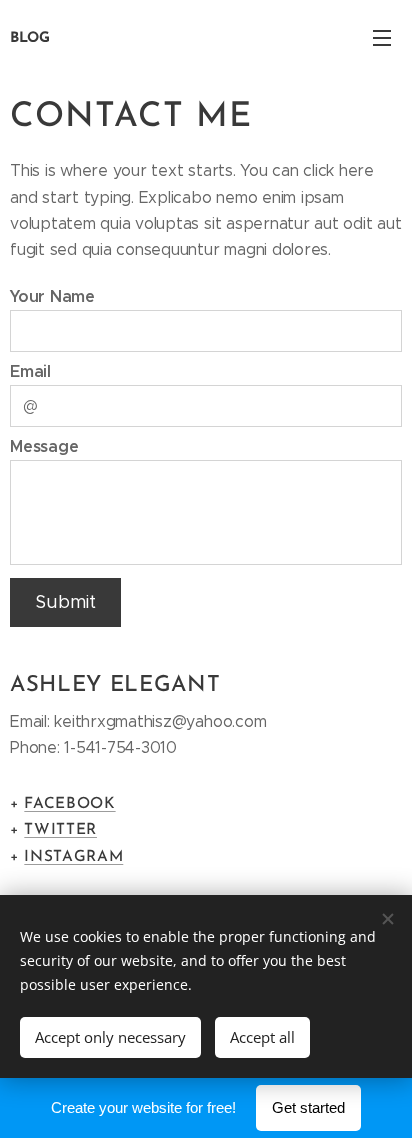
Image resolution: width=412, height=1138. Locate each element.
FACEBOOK (69, 804)
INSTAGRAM (73, 857)
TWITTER (60, 830)
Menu (382, 37)
